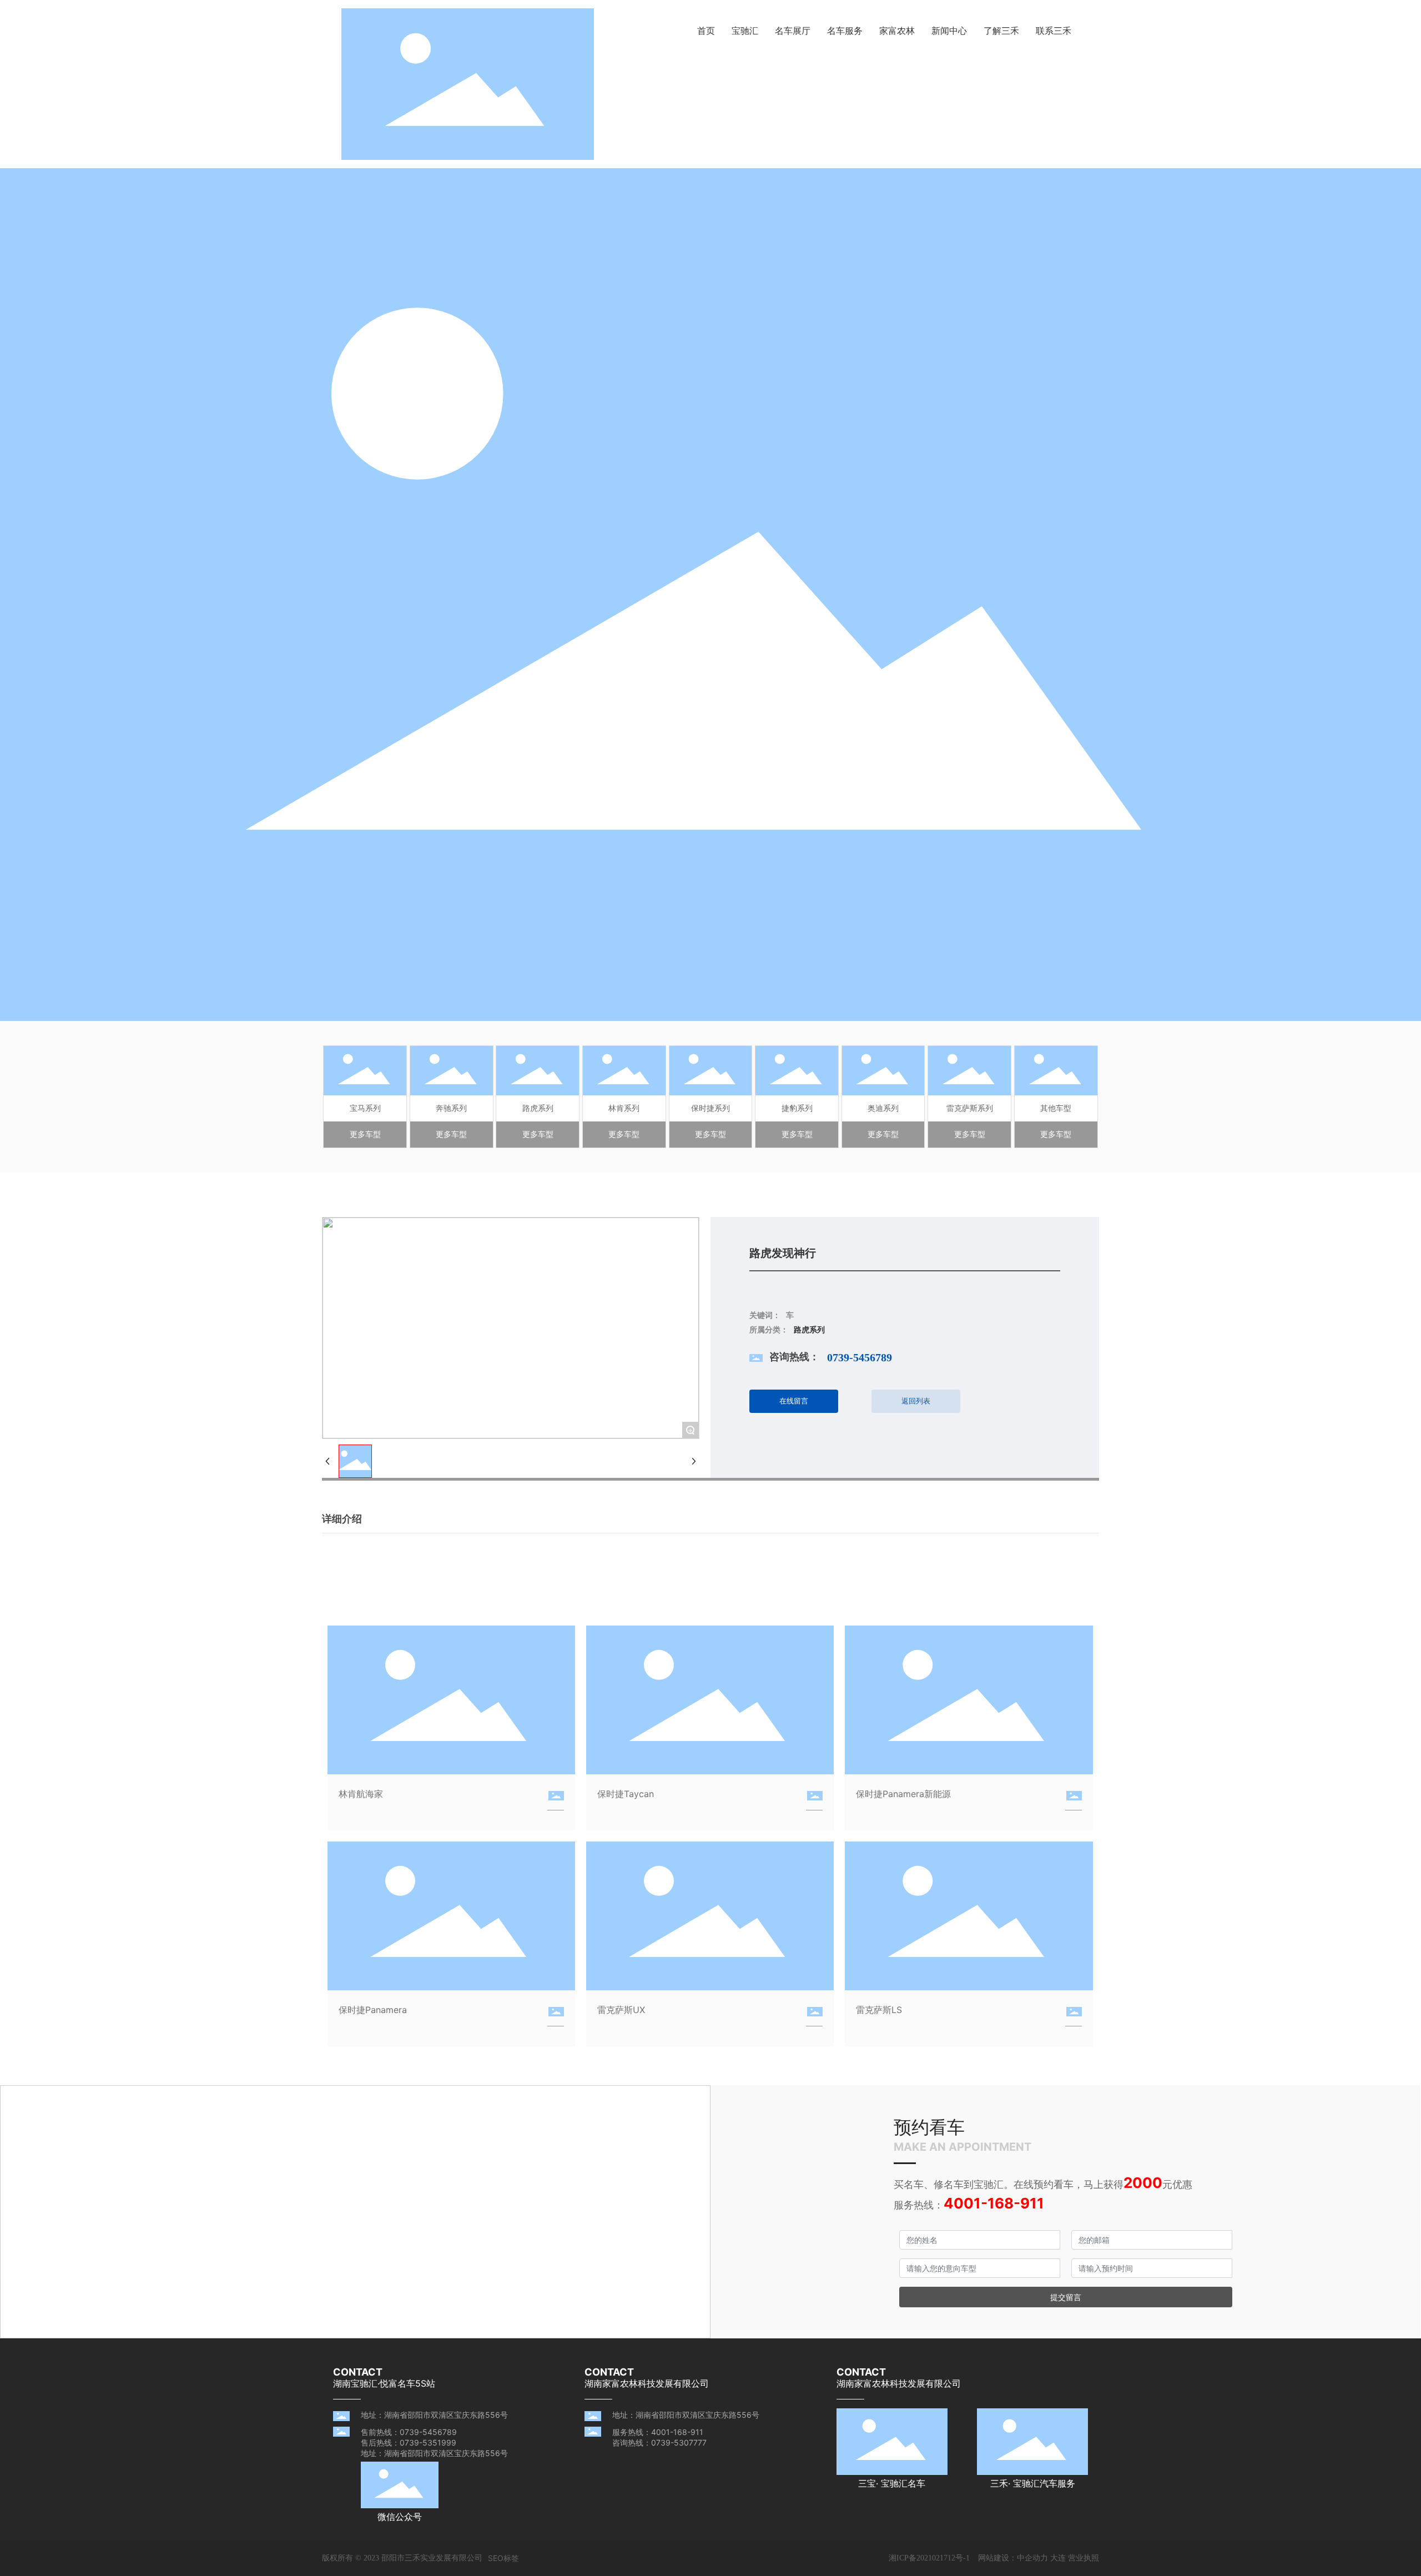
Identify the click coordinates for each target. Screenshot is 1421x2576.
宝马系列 (365, 1108)
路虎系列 (538, 1108)
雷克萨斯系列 (970, 1108)
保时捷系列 (710, 1108)
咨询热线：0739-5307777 (659, 2442)
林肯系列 (624, 1108)
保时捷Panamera (373, 2010)
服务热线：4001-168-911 (658, 2432)
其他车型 (1056, 1108)
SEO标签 (503, 2558)
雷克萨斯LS (879, 2010)
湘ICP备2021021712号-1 (929, 2558)
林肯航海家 (361, 1794)
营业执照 (1084, 2557)
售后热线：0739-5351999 (409, 2442)
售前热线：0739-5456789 (409, 2432)
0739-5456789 (860, 1357)
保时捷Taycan (626, 1794)
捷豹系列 (797, 1108)
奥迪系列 (883, 1108)
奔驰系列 (451, 1108)
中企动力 (1032, 2557)
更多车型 (365, 1134)
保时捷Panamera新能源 (903, 1794)
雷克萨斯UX (621, 2010)
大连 (1058, 2557)
